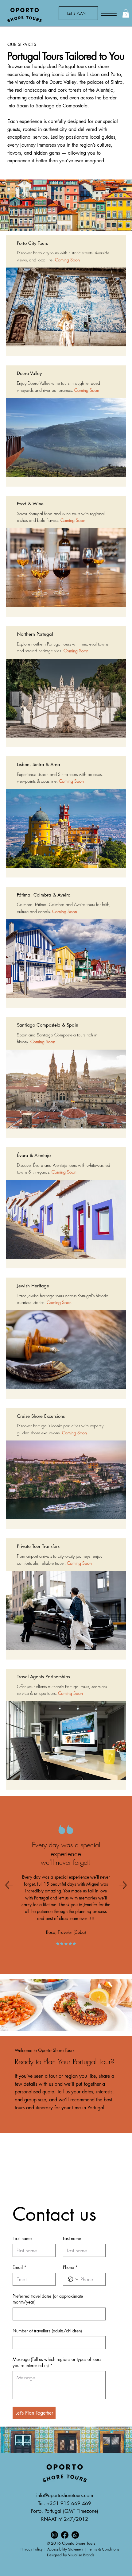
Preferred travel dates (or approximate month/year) (48, 2299)
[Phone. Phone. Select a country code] (73, 2279)
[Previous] (9, 1885)
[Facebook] (65, 2535)
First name (22, 2238)
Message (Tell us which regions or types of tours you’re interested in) (57, 2362)
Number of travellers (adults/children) (47, 2331)
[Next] (123, 1885)
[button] (126, 13)
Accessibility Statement (65, 2549)
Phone (70, 2267)
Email (19, 2267)
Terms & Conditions (104, 2549)
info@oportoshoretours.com (65, 2495)
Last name (72, 2238)
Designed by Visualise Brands (71, 2555)
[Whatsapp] (76, 2535)
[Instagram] (54, 2535)
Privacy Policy (32, 2549)
